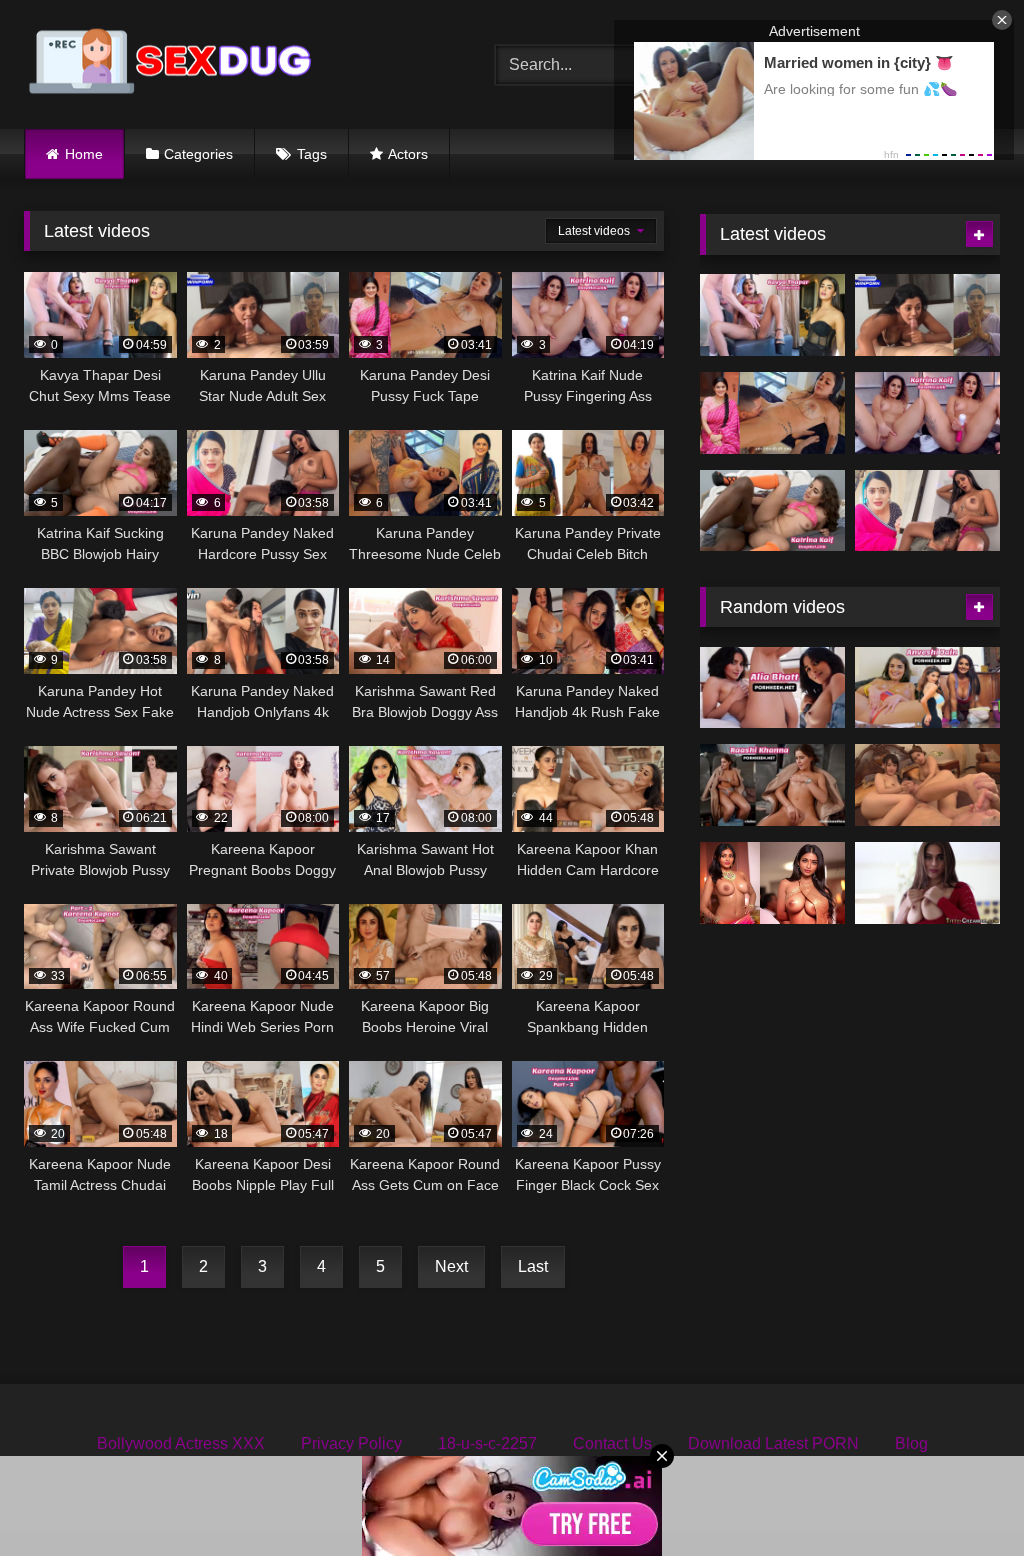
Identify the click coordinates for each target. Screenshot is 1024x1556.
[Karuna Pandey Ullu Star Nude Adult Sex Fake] (927, 315)
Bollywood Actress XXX (181, 1443)
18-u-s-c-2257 (487, 1443)
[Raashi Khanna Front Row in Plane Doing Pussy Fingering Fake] (772, 785)
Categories (198, 154)
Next (451, 1266)
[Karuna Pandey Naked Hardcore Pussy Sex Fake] (927, 511)
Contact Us (612, 1443)
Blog (911, 1443)
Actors (408, 154)
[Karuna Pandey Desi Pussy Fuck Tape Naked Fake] (772, 413)
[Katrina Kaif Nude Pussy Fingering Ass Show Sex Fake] (927, 413)
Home (84, 154)
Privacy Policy (351, 1443)
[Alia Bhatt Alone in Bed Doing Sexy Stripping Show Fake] (772, 688)
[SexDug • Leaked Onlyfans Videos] (228, 64)
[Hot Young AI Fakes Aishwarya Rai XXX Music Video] (772, 883)
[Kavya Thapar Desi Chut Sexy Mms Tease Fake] (772, 315)
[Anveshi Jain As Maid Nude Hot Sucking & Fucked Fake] (927, 688)
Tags (312, 154)
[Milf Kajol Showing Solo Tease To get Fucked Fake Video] (927, 883)
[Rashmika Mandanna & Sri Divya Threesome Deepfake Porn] (927, 785)
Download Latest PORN (773, 1443)
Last (533, 1266)
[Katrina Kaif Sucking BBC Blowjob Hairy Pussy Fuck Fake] (772, 511)
